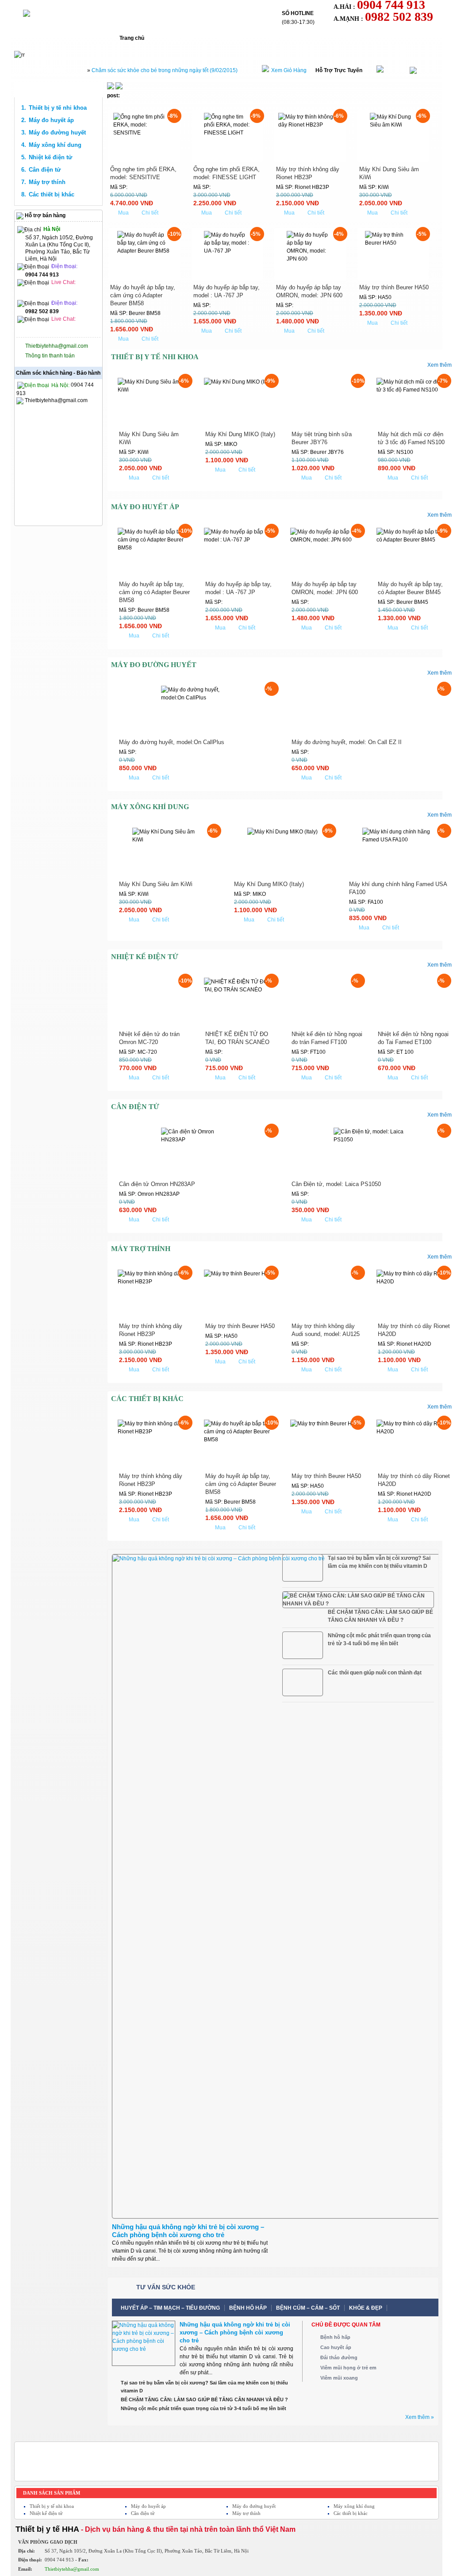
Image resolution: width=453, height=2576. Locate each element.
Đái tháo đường (339, 2357)
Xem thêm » (420, 2417)
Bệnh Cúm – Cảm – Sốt (308, 2308)
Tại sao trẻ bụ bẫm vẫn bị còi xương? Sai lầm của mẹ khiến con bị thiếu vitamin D (379, 1562)
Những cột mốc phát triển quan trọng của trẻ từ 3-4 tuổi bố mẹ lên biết (379, 1639)
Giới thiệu (181, 38)
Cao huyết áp (336, 2347)
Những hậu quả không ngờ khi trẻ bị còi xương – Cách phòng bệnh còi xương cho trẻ (188, 2231)
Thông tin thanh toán (50, 356)
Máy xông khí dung (55, 145)
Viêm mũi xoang (339, 2378)
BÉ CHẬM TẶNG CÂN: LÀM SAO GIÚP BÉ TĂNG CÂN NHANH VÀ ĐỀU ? (380, 1616)
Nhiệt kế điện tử (50, 157)
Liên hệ (353, 38)
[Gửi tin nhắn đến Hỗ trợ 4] (41, 292)
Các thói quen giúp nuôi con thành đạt (375, 1673)
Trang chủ (132, 38)
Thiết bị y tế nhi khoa (58, 108)
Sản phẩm (230, 38)
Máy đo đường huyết (57, 132)
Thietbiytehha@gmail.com (57, 346)
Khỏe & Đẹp (366, 2308)
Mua (123, 213)
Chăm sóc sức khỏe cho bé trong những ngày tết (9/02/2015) (165, 70)
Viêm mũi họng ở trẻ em (348, 2368)
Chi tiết (150, 213)
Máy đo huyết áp (51, 120)
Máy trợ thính (47, 182)
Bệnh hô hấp (248, 2308)
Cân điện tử (45, 170)
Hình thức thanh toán (293, 38)
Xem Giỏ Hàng (289, 70)
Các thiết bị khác (52, 194)
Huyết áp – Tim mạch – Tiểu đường (170, 2308)
